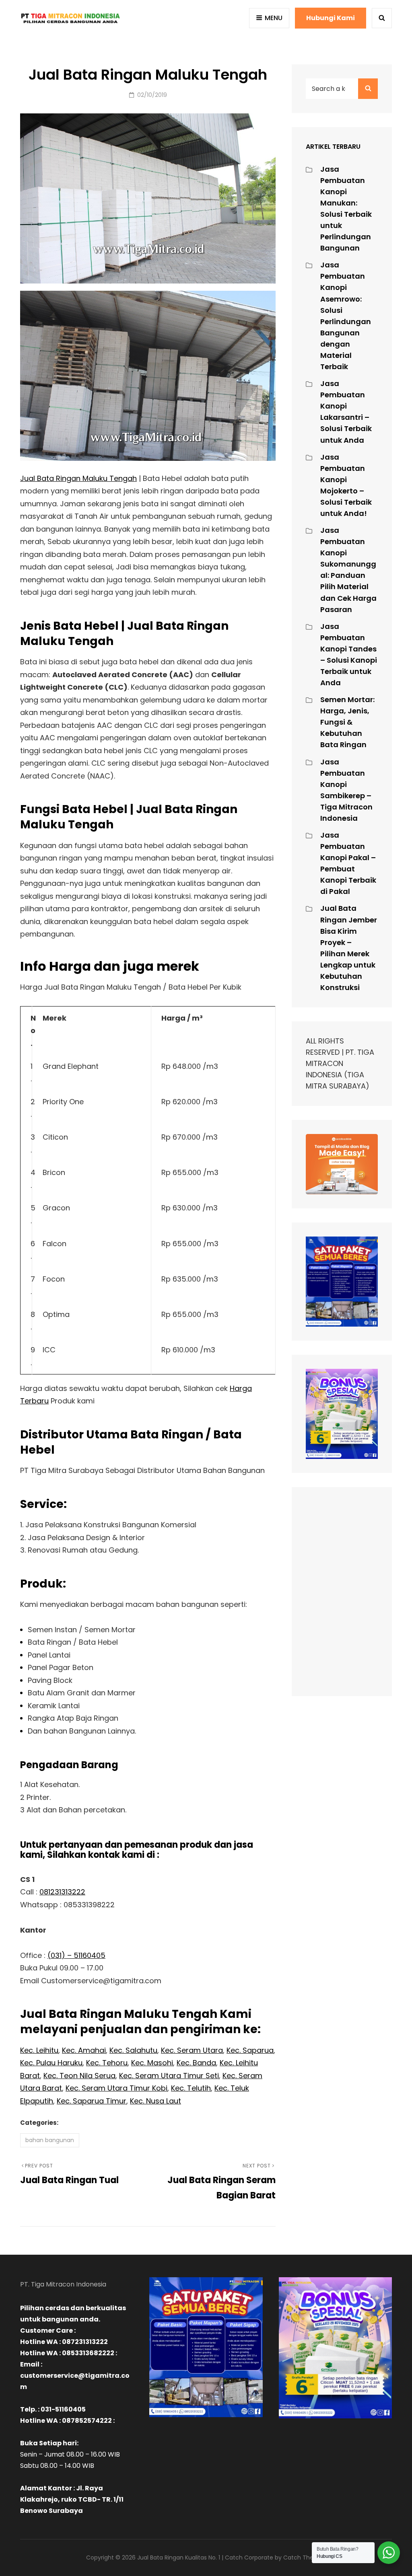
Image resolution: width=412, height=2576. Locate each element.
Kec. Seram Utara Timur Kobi (116, 2088)
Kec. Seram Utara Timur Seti (169, 2076)
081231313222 (62, 1892)
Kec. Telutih (191, 2088)
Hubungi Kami (331, 18)
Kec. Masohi (152, 2063)
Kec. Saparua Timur (92, 2101)
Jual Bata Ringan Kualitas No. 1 (179, 2558)
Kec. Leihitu (39, 2050)
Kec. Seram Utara (192, 2050)
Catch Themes (305, 2558)
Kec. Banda (196, 2063)
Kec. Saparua (250, 2050)
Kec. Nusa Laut (156, 2101)
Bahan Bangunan (50, 2140)
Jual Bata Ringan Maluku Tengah (78, 478)
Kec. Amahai (84, 2050)
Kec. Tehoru (107, 2063)
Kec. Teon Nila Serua (79, 2076)
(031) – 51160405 (76, 1955)
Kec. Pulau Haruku (51, 2063)
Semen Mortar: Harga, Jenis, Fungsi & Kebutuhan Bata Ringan (347, 722)
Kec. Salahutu (133, 2050)
